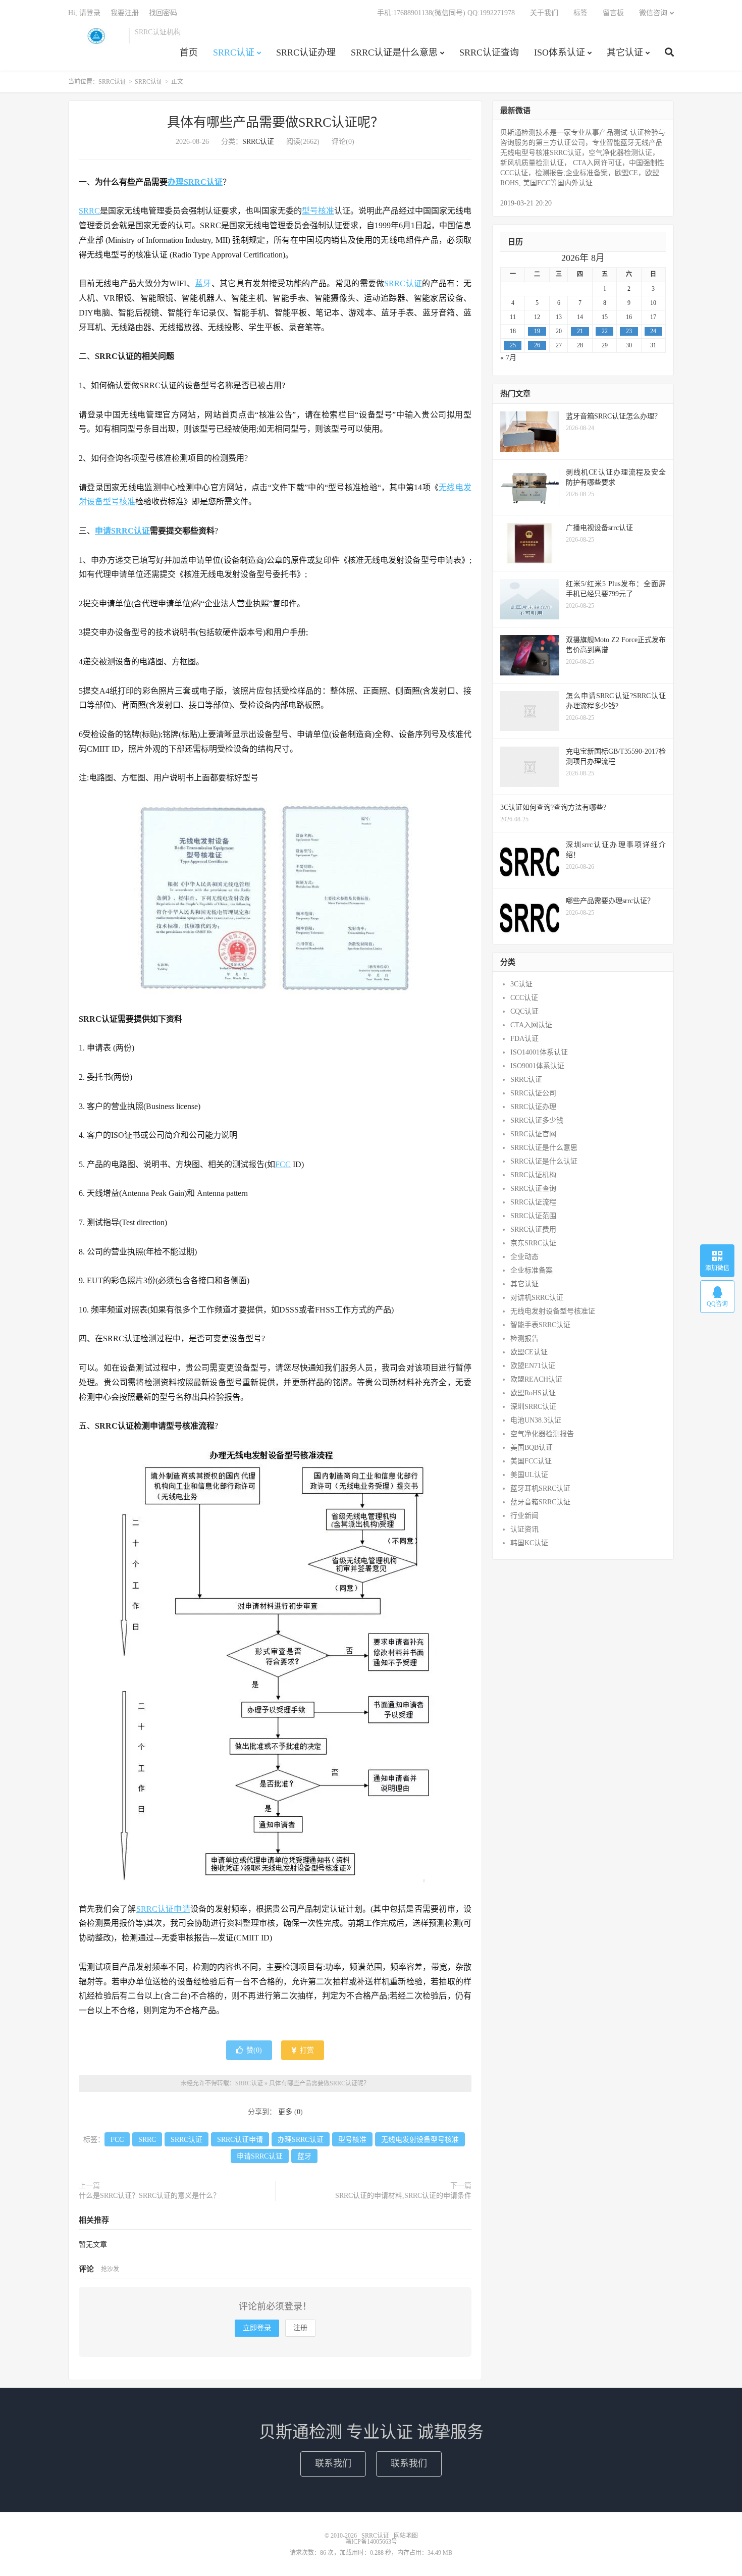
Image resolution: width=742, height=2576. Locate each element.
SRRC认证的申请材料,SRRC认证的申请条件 (403, 2196)
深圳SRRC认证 (533, 1407)
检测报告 (524, 1338)
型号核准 (318, 211)
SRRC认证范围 (533, 1216)
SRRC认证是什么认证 (544, 1161)
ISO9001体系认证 (537, 1066)
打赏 (306, 2050)
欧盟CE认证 (529, 1352)
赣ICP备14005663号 (371, 2542)
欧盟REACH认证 (536, 1379)
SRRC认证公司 (533, 1093)
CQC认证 (524, 1011)
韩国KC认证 (529, 1543)
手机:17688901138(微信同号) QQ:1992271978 (446, 13)
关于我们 (544, 13)
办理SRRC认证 (195, 182)
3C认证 (521, 984)
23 (629, 331)
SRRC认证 (96, 36)
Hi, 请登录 (84, 13)
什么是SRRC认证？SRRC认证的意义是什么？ (149, 2196)
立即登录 (257, 2328)
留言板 (613, 13)
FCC (283, 1164)
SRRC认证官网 (533, 1134)
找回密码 (163, 13)
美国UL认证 (529, 1475)
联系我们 (333, 2463)
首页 (189, 52)
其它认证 (625, 52)
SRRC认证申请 (163, 1909)
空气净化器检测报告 (542, 1434)
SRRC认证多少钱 (537, 1120)
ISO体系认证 (560, 52)
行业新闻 (524, 1516)
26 (537, 345)
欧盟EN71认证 (533, 1366)
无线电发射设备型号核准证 (553, 1311)
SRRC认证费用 (533, 1229)
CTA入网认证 (531, 1025)
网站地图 (406, 2536)
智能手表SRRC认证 (540, 1325)
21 (580, 331)
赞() (254, 2050)
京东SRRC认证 (533, 1243)
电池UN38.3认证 (536, 1420)
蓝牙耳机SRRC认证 (540, 1488)
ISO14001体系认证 (539, 1052)
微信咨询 (653, 13)
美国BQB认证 (532, 1448)
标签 (580, 13)
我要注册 (125, 13)
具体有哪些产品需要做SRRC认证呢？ (275, 122)
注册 (300, 2328)
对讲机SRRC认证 (537, 1298)
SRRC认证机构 (533, 1175)
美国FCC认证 (531, 1461)
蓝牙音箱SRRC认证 (540, 1502)
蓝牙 (203, 283)
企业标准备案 (532, 1270)
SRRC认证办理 (306, 52)
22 (605, 331)
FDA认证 (524, 1039)
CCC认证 (524, 998)
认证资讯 (524, 1529)
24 (653, 331)
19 (537, 331)
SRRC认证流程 (533, 1202)
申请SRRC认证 (122, 531)
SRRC (89, 211)
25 (513, 345)
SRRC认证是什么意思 (394, 52)
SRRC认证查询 (489, 52)
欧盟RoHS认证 (533, 1393)
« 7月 (508, 358)
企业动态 (524, 1257)
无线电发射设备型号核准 (420, 2140)
